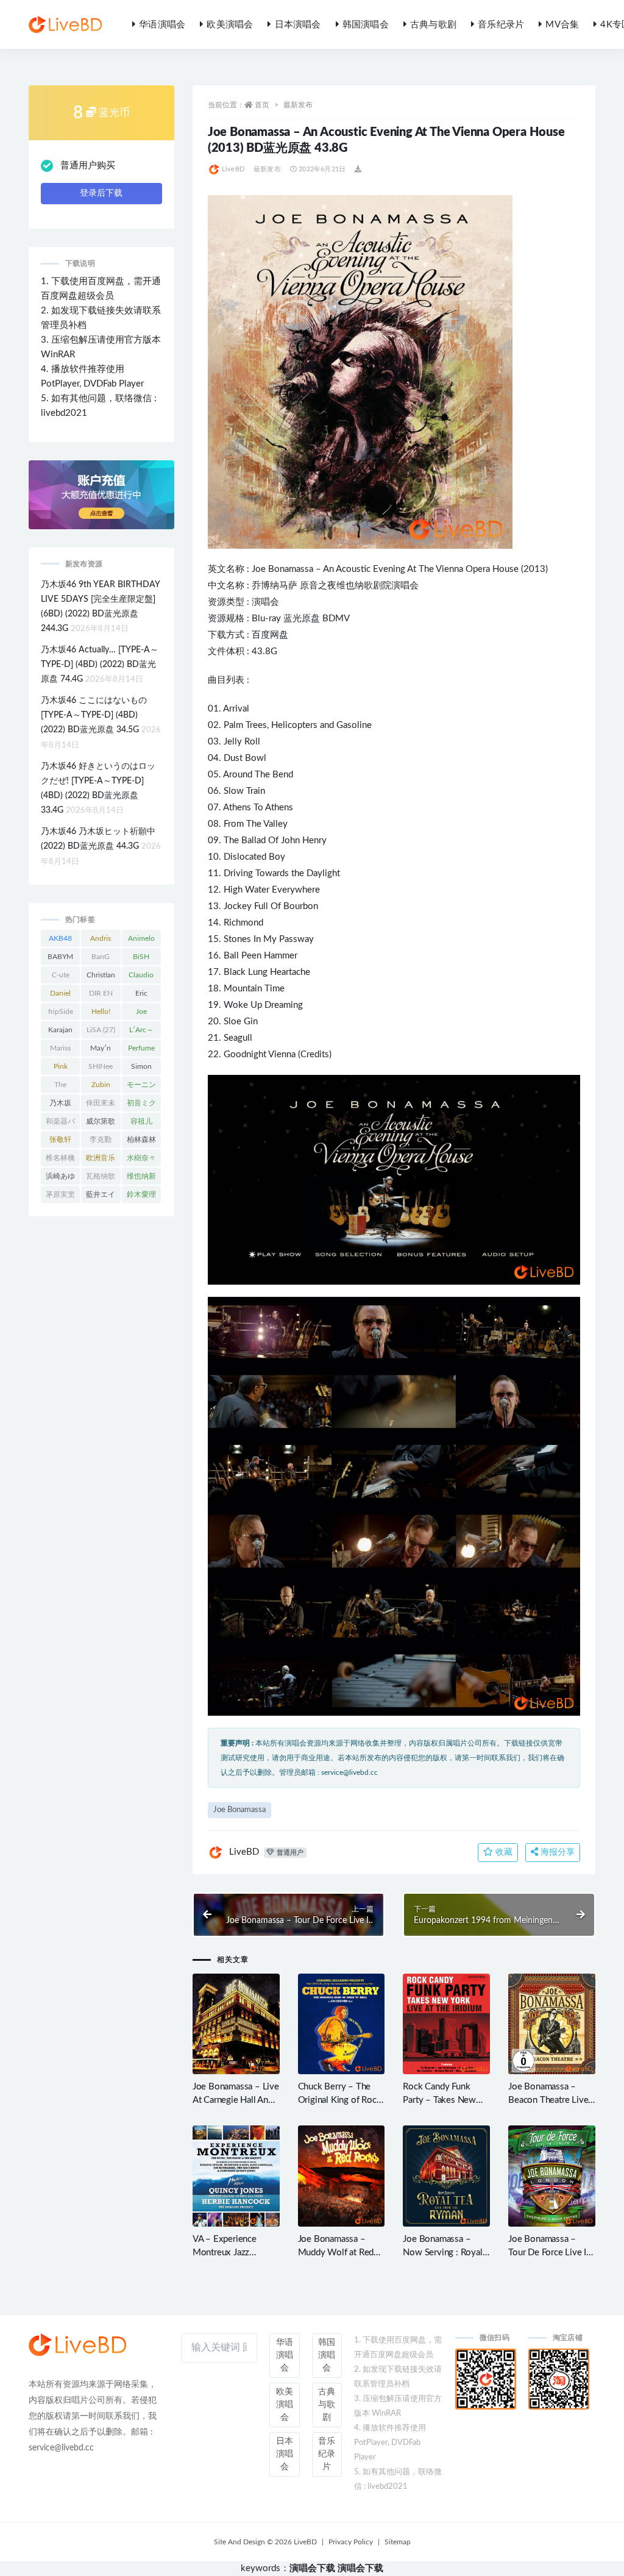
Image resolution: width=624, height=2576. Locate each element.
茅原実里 (60, 1197)
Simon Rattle (141, 1069)
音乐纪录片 (501, 25)
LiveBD (233, 169)
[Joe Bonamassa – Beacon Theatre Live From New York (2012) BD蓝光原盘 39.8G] (552, 2024)
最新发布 (298, 105)
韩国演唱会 (366, 25)
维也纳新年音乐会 (141, 1179)
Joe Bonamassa (282, 569)
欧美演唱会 (230, 25)
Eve (381, 569)
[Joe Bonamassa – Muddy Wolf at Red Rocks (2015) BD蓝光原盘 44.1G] (342, 2176)
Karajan (60, 1032)
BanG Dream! (101, 959)
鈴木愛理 (141, 1197)
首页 (262, 105)
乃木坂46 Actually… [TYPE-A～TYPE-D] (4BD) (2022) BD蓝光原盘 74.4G (100, 665)
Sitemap (398, 2542)
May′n (101, 1051)
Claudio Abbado (141, 977)
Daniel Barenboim (60, 996)
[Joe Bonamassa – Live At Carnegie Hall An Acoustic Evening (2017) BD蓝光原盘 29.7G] (236, 2024)
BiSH (141, 959)
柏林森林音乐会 (141, 1142)
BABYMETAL (60, 959)
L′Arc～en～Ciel (141, 1032)
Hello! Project (101, 1014)
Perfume (141, 1051)
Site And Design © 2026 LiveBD (265, 2542)
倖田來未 (101, 1105)
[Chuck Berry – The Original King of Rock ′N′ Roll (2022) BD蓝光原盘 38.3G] (342, 2024)
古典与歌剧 (433, 25)
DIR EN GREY (101, 996)
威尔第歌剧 (101, 1124)
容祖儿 (141, 1124)
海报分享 (556, 1852)
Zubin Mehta (101, 1087)
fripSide (61, 1014)
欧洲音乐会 (101, 1160)
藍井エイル (101, 1197)
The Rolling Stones (61, 1087)
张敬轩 (60, 1142)
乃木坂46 (61, 1105)
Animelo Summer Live (141, 941)
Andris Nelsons (101, 941)
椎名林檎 (60, 1160)
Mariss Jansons (60, 1051)
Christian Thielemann (101, 977)
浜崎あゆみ (60, 1179)
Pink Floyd (60, 1069)
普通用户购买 (88, 166)
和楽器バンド (60, 1124)
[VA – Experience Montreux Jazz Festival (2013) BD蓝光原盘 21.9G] (236, 2176)
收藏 (503, 1852)
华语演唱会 (162, 25)
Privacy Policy (351, 2542)
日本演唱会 (298, 25)
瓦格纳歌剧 (101, 1179)
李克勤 (101, 1142)
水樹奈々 (141, 1160)
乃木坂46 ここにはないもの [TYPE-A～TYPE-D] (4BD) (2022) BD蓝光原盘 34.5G (94, 715)
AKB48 (60, 941)
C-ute (61, 977)
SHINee (101, 1069)
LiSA (101, 1030)
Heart (281, 972)
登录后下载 (101, 193)
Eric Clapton (141, 996)
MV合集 (562, 25)
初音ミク (141, 1105)
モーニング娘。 (141, 1087)
